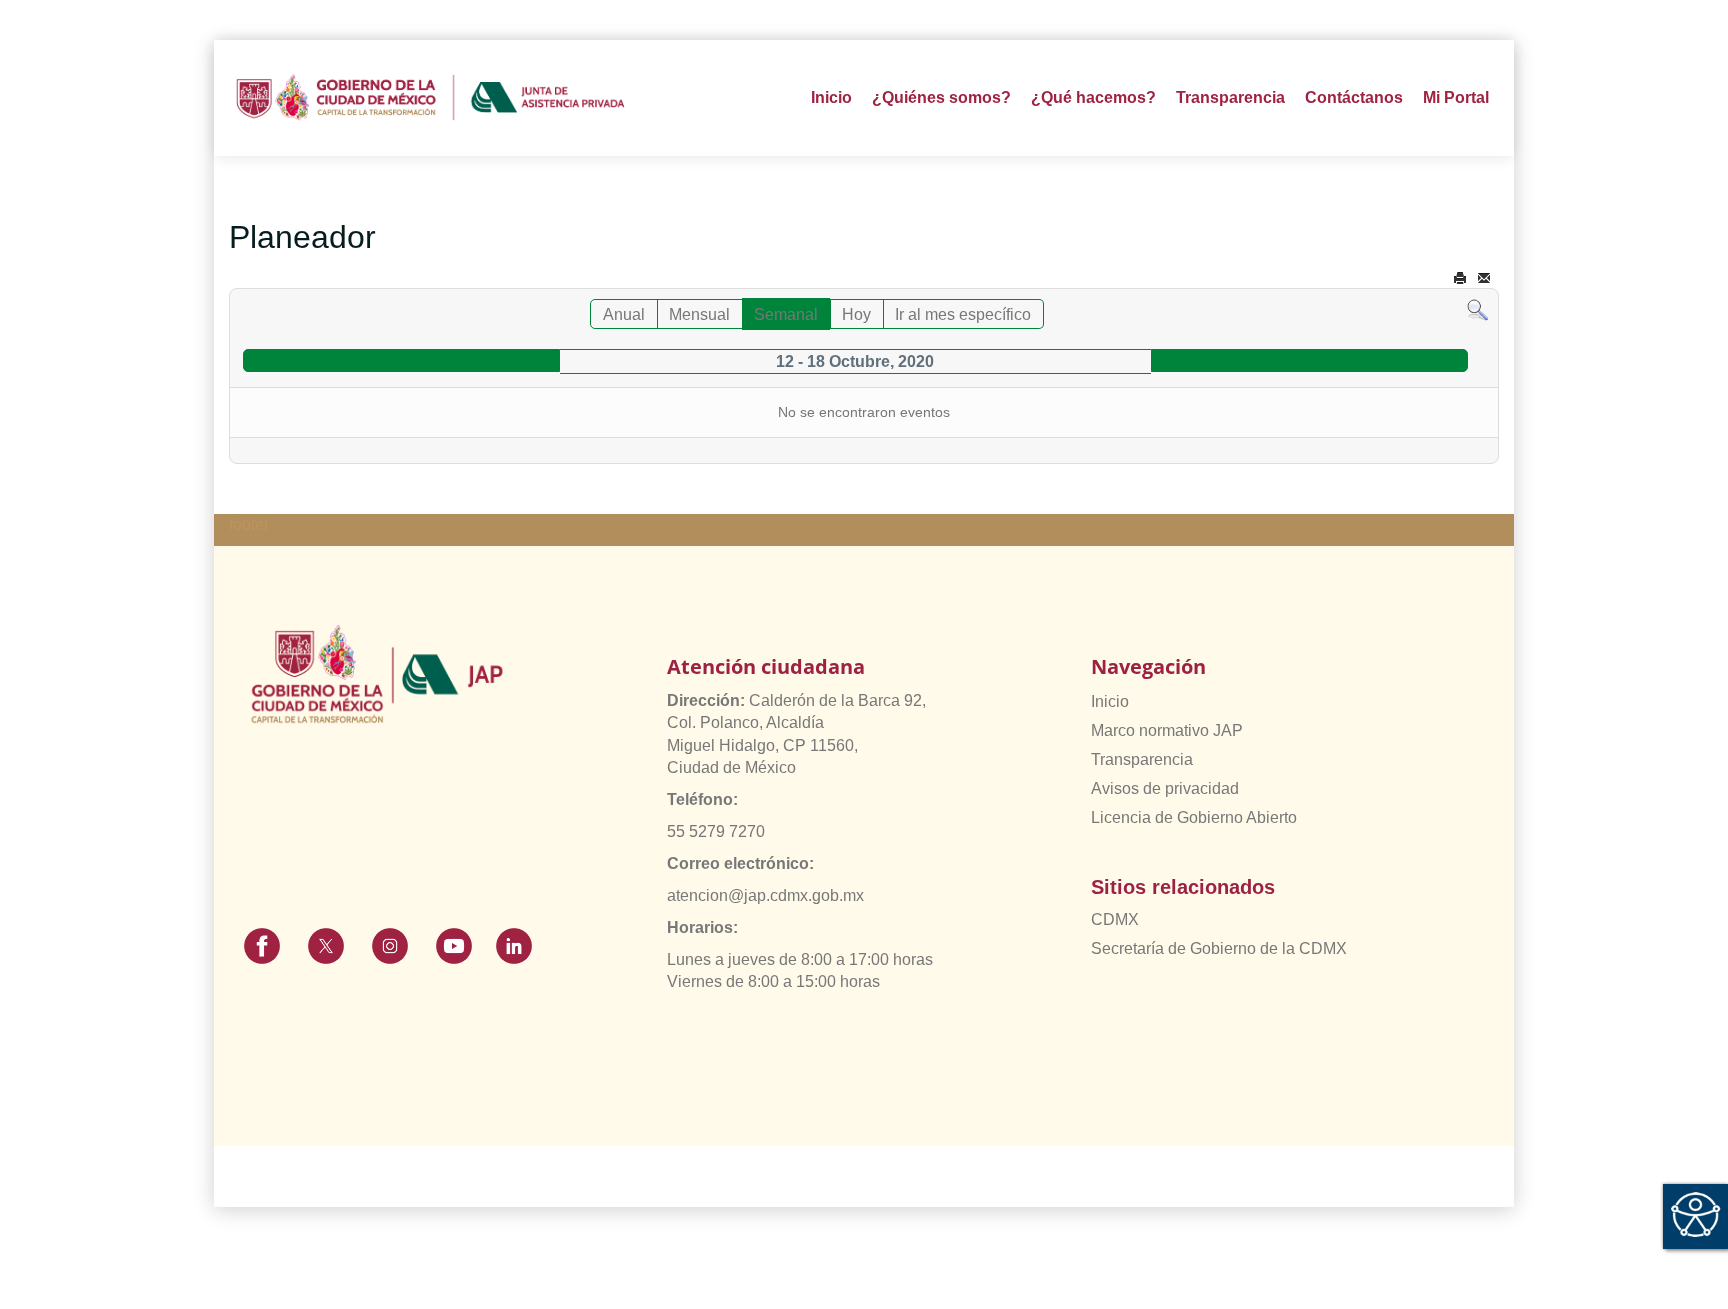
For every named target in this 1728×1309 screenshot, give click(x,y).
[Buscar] (1477, 309)
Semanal (786, 314)
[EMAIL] (1484, 278)
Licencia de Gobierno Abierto (1194, 817)
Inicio (831, 97)
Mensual (699, 314)
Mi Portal (1456, 97)
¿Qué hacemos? (1093, 97)
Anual (624, 314)
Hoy (856, 314)
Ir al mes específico (963, 314)
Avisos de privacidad (1165, 788)
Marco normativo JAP (1167, 730)
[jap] (430, 98)
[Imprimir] (1460, 278)
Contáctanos (1354, 97)
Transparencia (1142, 759)
